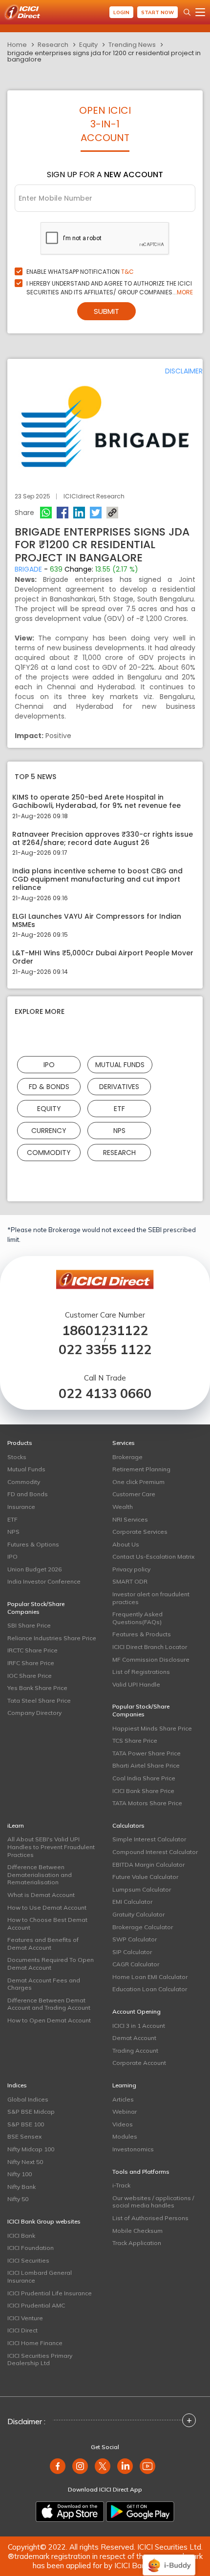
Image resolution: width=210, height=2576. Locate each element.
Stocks (17, 1457)
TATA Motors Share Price (147, 1803)
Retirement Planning (141, 1469)
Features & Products (142, 1634)
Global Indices (28, 2099)
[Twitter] (96, 513)
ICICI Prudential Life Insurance (50, 2293)
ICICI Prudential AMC (36, 2305)
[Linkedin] (79, 513)
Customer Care (134, 1494)
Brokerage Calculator (143, 1927)
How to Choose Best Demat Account (47, 1924)
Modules (125, 2136)
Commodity (49, 1152)
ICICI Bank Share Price (143, 1791)
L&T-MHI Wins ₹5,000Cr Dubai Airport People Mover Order (103, 957)
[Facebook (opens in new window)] (58, 2466)
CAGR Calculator (136, 1964)
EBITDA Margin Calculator (148, 1865)
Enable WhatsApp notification (80, 272)
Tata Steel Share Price (39, 1700)
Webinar (125, 2112)
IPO (49, 1064)
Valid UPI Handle (136, 1684)
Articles (123, 2099)
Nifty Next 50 (25, 2162)
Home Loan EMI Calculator (150, 1977)
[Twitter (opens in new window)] (103, 2466)
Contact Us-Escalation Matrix (153, 1556)
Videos (123, 2124)
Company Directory (34, 1713)
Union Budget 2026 (34, 1569)
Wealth (123, 1507)
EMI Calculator (132, 1902)
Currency (49, 1130)
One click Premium (138, 1482)
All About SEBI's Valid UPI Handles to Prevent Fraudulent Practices (51, 1847)
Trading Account (135, 2050)
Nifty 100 (20, 2174)
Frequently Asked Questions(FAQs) (137, 1618)
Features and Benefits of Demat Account (43, 1944)
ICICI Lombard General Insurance (40, 2277)
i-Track (121, 2185)
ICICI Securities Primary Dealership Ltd (40, 2360)
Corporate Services (140, 1532)
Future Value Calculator (145, 1877)
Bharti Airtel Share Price (146, 1765)
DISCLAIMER (184, 371)
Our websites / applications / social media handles (153, 2202)
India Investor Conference (44, 1581)
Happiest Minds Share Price (152, 1728)
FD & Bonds (49, 1086)
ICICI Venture (25, 2318)
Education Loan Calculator (150, 1989)
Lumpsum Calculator (142, 1889)
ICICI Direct (22, 2330)
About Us (126, 1544)
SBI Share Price (29, 1625)
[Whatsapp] (46, 513)
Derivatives (119, 1086)
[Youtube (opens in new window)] (147, 2466)
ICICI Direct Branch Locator (150, 1647)
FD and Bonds (28, 1494)
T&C (127, 272)
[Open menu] (200, 12)
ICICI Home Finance (35, 2343)
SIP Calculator (132, 1952)
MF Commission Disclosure (151, 1659)
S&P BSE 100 (26, 2124)
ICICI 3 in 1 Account (139, 2026)
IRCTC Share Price (32, 1650)
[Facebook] (63, 513)
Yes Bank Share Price (37, 1688)
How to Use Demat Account (47, 1907)
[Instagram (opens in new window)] (80, 2466)
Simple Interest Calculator (149, 1839)
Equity (88, 45)
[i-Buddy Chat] (169, 2558)
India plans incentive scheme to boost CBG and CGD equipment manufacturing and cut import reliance (97, 879)
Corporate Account (139, 2063)
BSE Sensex (24, 2136)
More (185, 292)
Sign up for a (105, 175)
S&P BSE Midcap (31, 2112)
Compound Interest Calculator (155, 1852)
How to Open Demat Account (49, 2020)
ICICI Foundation (31, 2248)
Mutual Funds (120, 1064)
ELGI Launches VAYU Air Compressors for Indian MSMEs (97, 921)
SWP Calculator (135, 1939)
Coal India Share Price (144, 1778)
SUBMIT (106, 311)
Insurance (21, 1507)
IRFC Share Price (31, 1663)
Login (121, 12)
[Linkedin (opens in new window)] (125, 2466)
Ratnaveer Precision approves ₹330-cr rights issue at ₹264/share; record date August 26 (103, 839)
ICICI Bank (21, 2236)
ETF (119, 1108)
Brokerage (127, 1457)
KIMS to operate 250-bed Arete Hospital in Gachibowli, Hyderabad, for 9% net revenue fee (96, 802)
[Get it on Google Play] (140, 2512)
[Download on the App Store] (70, 2512)
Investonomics (133, 2149)
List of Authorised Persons (150, 2218)
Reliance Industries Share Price (52, 1638)
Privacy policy (131, 1569)
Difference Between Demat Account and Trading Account (49, 2004)
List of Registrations (141, 1672)
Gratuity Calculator (138, 1914)
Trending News (132, 45)
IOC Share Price (30, 1676)
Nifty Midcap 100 (31, 2149)
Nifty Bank (21, 2187)
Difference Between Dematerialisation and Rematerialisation (40, 1875)
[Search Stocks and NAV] (187, 12)
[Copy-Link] (112, 513)
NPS (119, 1130)
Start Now (157, 12)
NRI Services (130, 1519)
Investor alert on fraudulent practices (151, 1598)
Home (17, 45)
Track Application (137, 2243)
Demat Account (134, 2038)
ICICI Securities (28, 2260)
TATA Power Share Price (147, 1753)
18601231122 (105, 1330)
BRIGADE (28, 569)
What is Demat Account (41, 1895)
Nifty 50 (18, 2199)
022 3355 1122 (105, 1350)
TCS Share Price (135, 1741)
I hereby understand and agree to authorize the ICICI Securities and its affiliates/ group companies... (110, 288)
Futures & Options (33, 1544)
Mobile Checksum (137, 2231)
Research (53, 45)
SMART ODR (130, 1581)
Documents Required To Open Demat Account (51, 1964)
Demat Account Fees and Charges (44, 1984)
